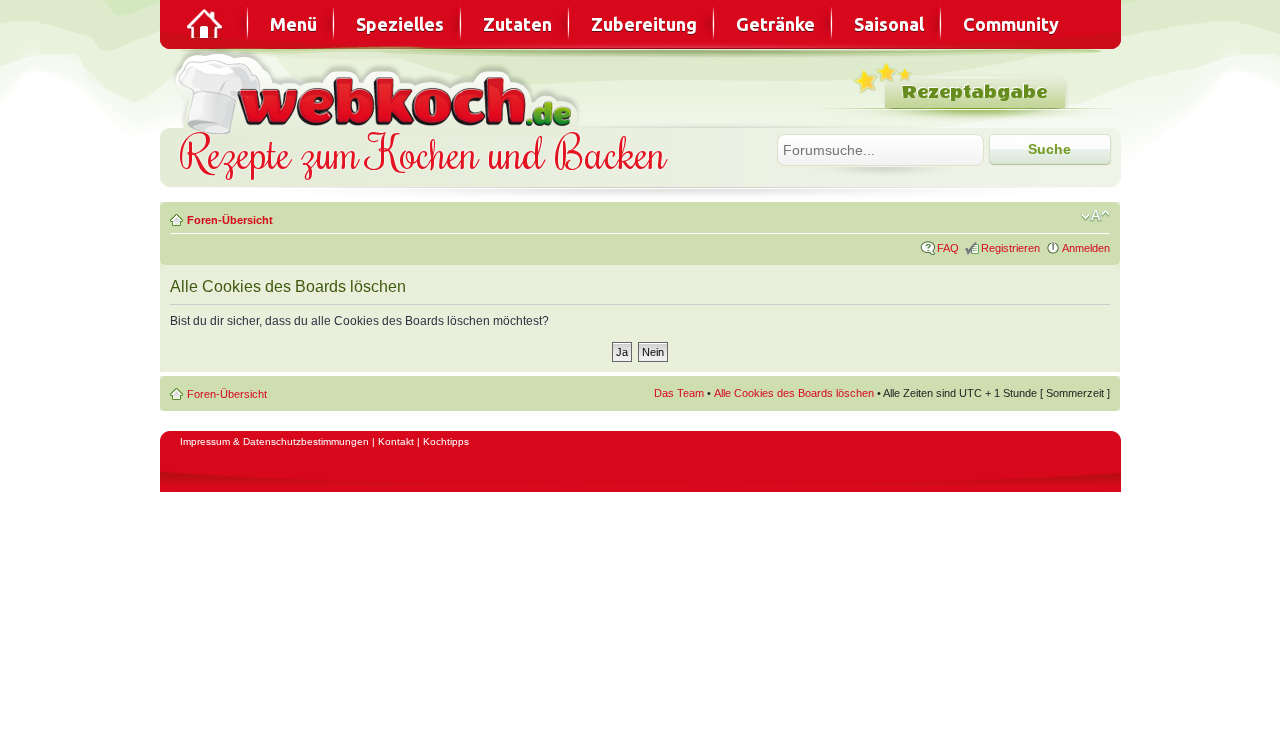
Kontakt (396, 441)
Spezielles (400, 24)
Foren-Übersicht (230, 220)
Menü (293, 24)
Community (1011, 24)
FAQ (948, 248)
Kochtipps (446, 441)
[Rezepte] (206, 24)
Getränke (775, 24)
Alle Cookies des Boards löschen (794, 393)
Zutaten (517, 24)
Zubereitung (644, 24)
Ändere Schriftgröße (1095, 216)
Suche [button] (1049, 149)
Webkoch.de (380, 91)
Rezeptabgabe (974, 92)
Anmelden (1086, 248)
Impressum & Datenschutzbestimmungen (274, 441)
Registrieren (1010, 248)
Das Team (679, 393)
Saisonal (889, 24)
